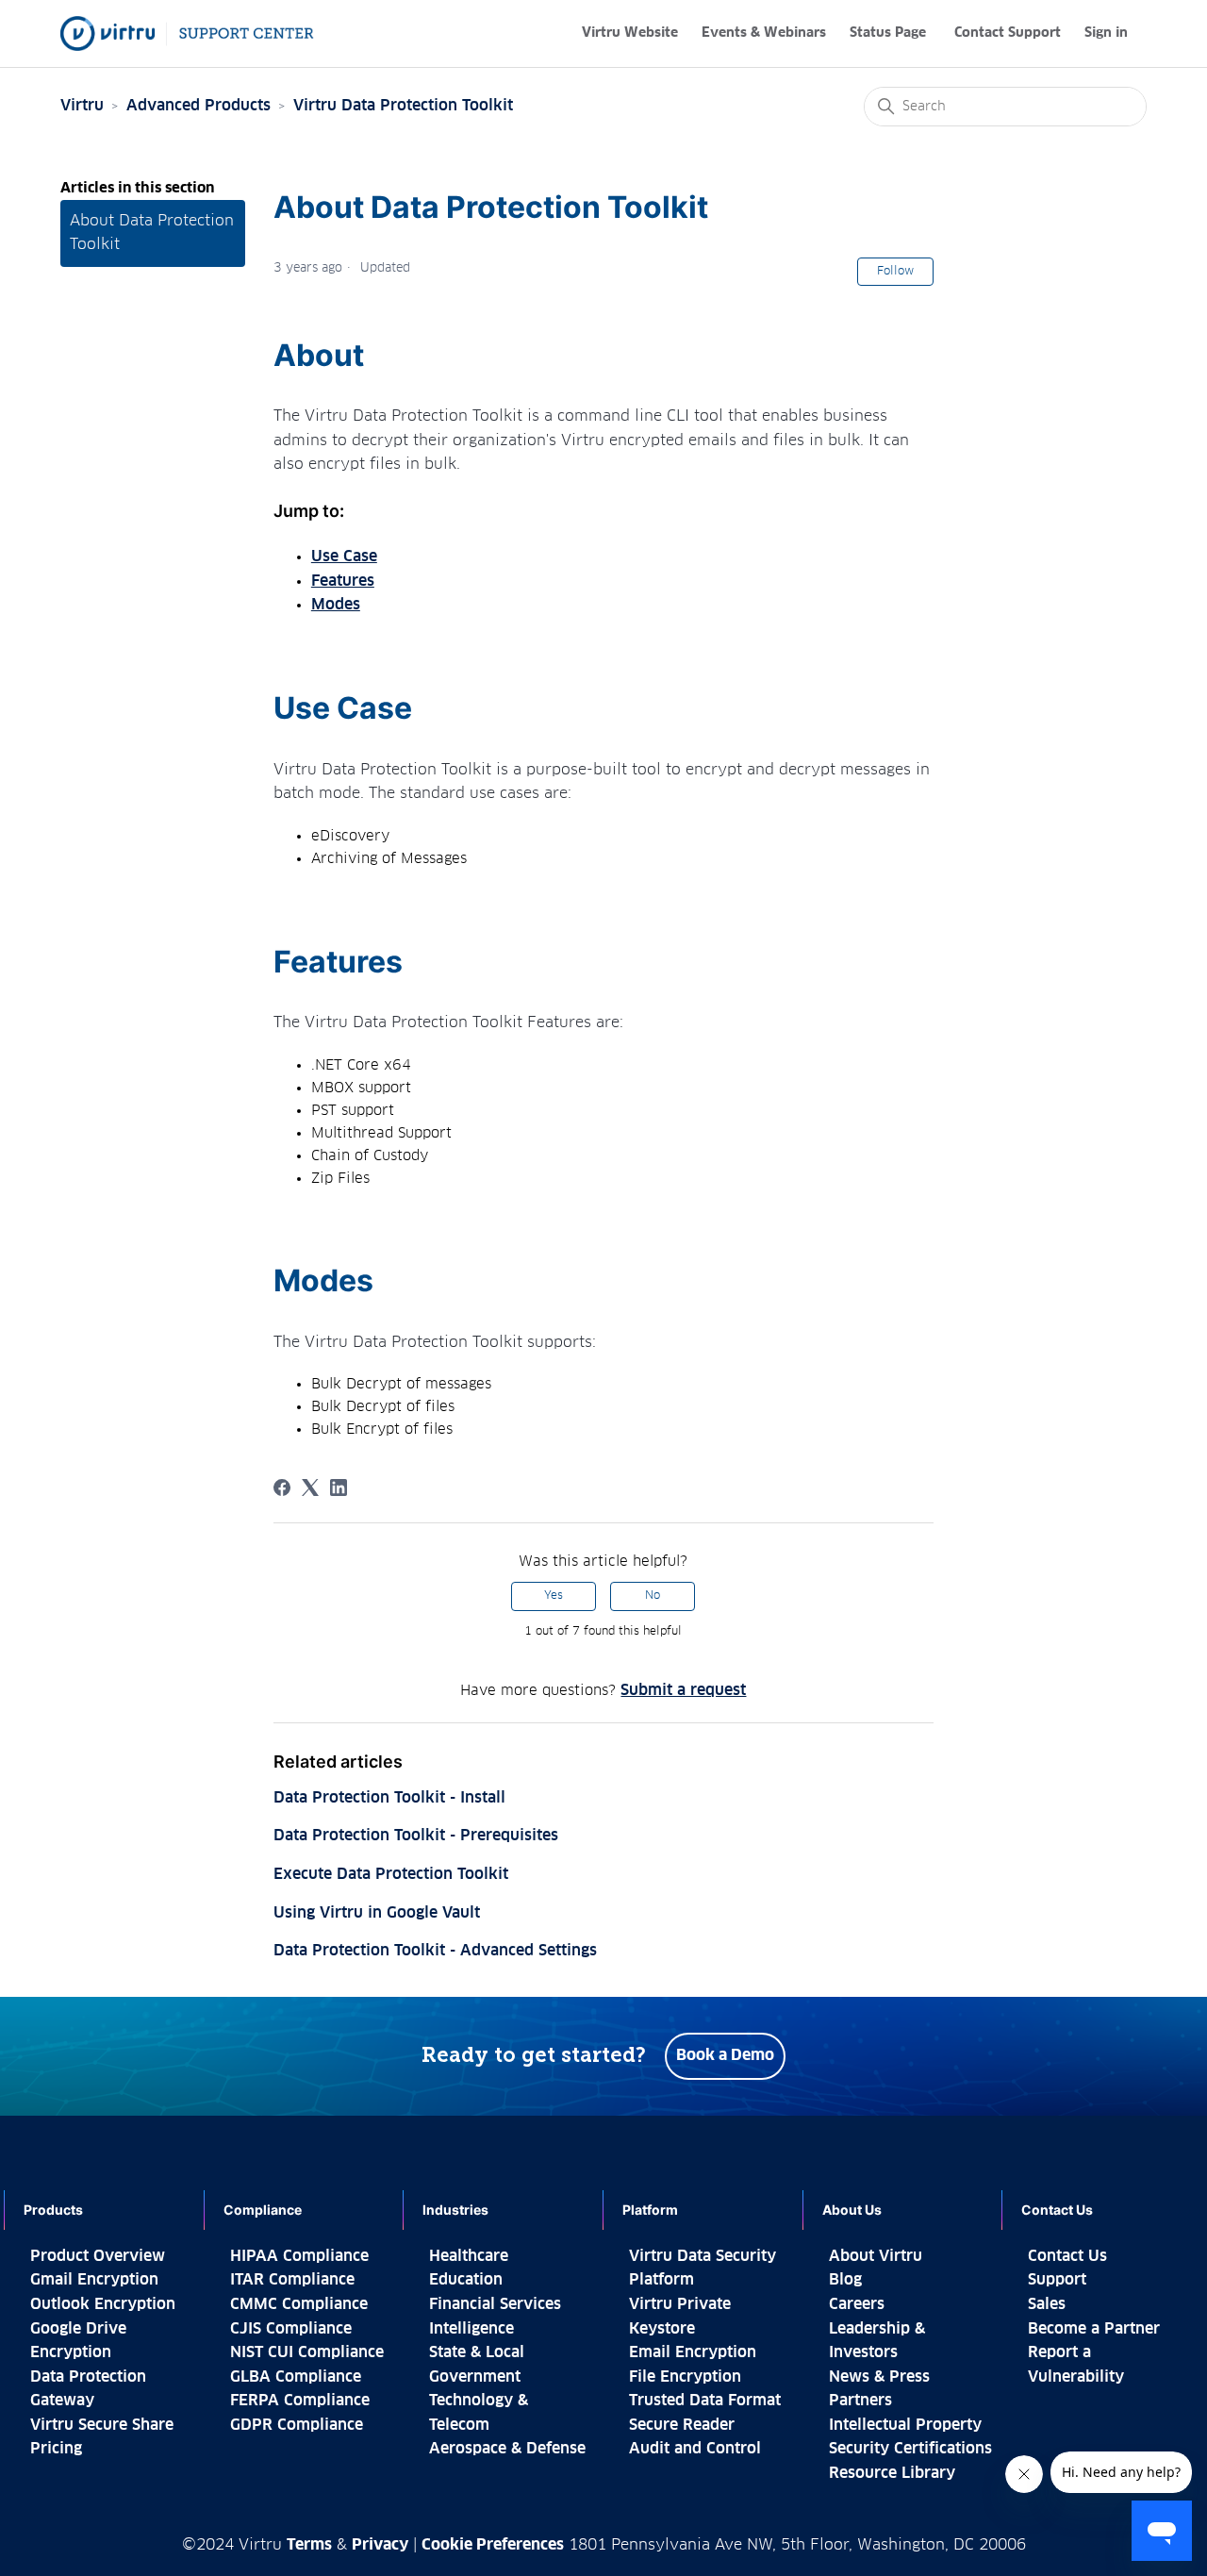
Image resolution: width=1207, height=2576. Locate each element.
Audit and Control (695, 2449)
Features (343, 581)
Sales (1047, 2304)
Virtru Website (630, 33)
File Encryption (685, 2377)
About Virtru (876, 2256)
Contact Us (1067, 2256)
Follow (895, 272)
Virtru (82, 106)
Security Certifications (910, 2449)
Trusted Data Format (705, 2401)
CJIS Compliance (291, 2329)
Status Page (888, 33)
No (653, 1596)
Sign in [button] (1106, 33)
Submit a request (683, 1690)
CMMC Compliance (299, 2304)
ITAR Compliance (292, 2280)
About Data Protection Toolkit (152, 233)
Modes (336, 605)
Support (1057, 2280)
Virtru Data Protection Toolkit (403, 106)
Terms (309, 2545)
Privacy (380, 2545)
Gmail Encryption (94, 2280)
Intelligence (471, 2329)
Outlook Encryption (103, 2304)
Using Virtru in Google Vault (377, 1913)
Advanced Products (198, 106)
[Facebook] (282, 1487)
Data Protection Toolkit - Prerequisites (416, 1836)
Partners (860, 2401)
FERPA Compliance (300, 2401)
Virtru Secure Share (102, 2425)
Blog (845, 2280)
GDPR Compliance (297, 2425)
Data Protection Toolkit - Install (389, 1798)
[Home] (187, 33)
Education (466, 2280)
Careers (857, 2304)
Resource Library (892, 2473)
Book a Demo (725, 2055)
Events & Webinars (764, 33)
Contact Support (1008, 33)
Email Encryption (693, 2352)
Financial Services (495, 2304)
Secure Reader (682, 2425)
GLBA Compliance (296, 2377)
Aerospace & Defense (507, 2449)
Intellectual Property (905, 2425)
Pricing (56, 2449)
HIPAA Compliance (299, 2256)
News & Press (879, 2377)
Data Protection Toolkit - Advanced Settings (435, 1951)
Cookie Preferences (493, 2545)
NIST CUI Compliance (307, 2352)
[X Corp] (310, 1487)
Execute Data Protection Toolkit (391, 1874)
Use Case (344, 557)
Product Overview (98, 2256)
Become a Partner (1094, 2329)
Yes (554, 1596)
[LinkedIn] (339, 1487)
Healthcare (469, 2256)
